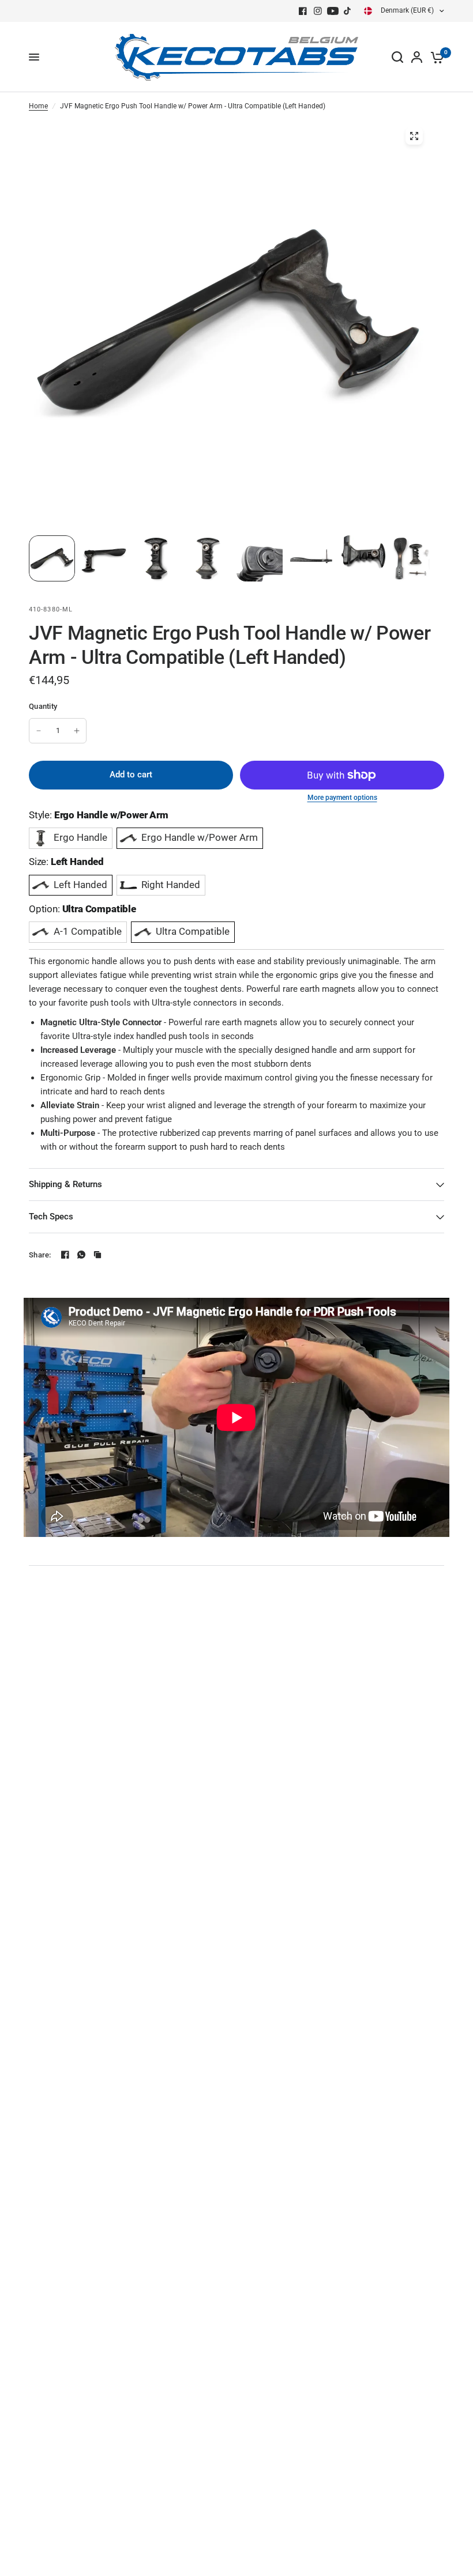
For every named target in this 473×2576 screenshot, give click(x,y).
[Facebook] (303, 11)
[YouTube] (333, 11)
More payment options (342, 798)
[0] (435, 57)
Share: (40, 1255)
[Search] (397, 57)
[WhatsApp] (81, 1255)
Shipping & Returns (65, 1184)
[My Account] (417, 57)
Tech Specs (51, 1217)
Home (38, 106)
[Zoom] (414, 136)
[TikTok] (348, 11)
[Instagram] (318, 11)
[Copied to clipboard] (97, 1255)
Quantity (43, 706)
